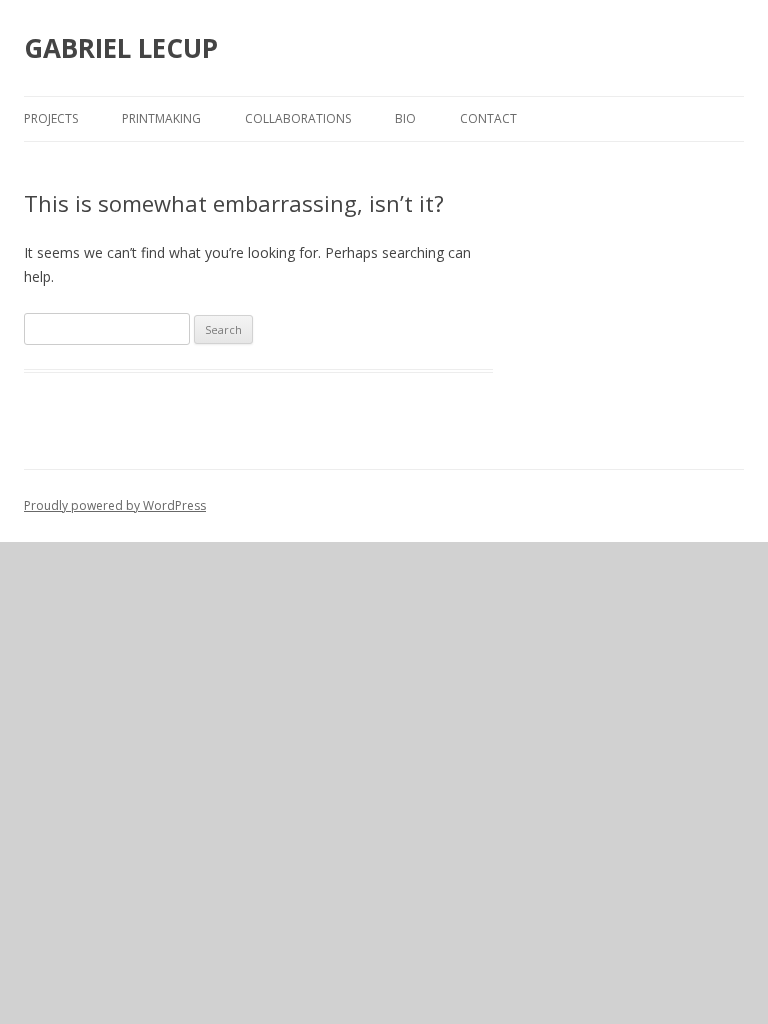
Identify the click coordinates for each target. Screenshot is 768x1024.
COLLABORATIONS (298, 118)
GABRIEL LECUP (121, 48)
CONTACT (488, 118)
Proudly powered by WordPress (115, 505)
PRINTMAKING (161, 118)
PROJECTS (51, 118)
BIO (405, 118)
